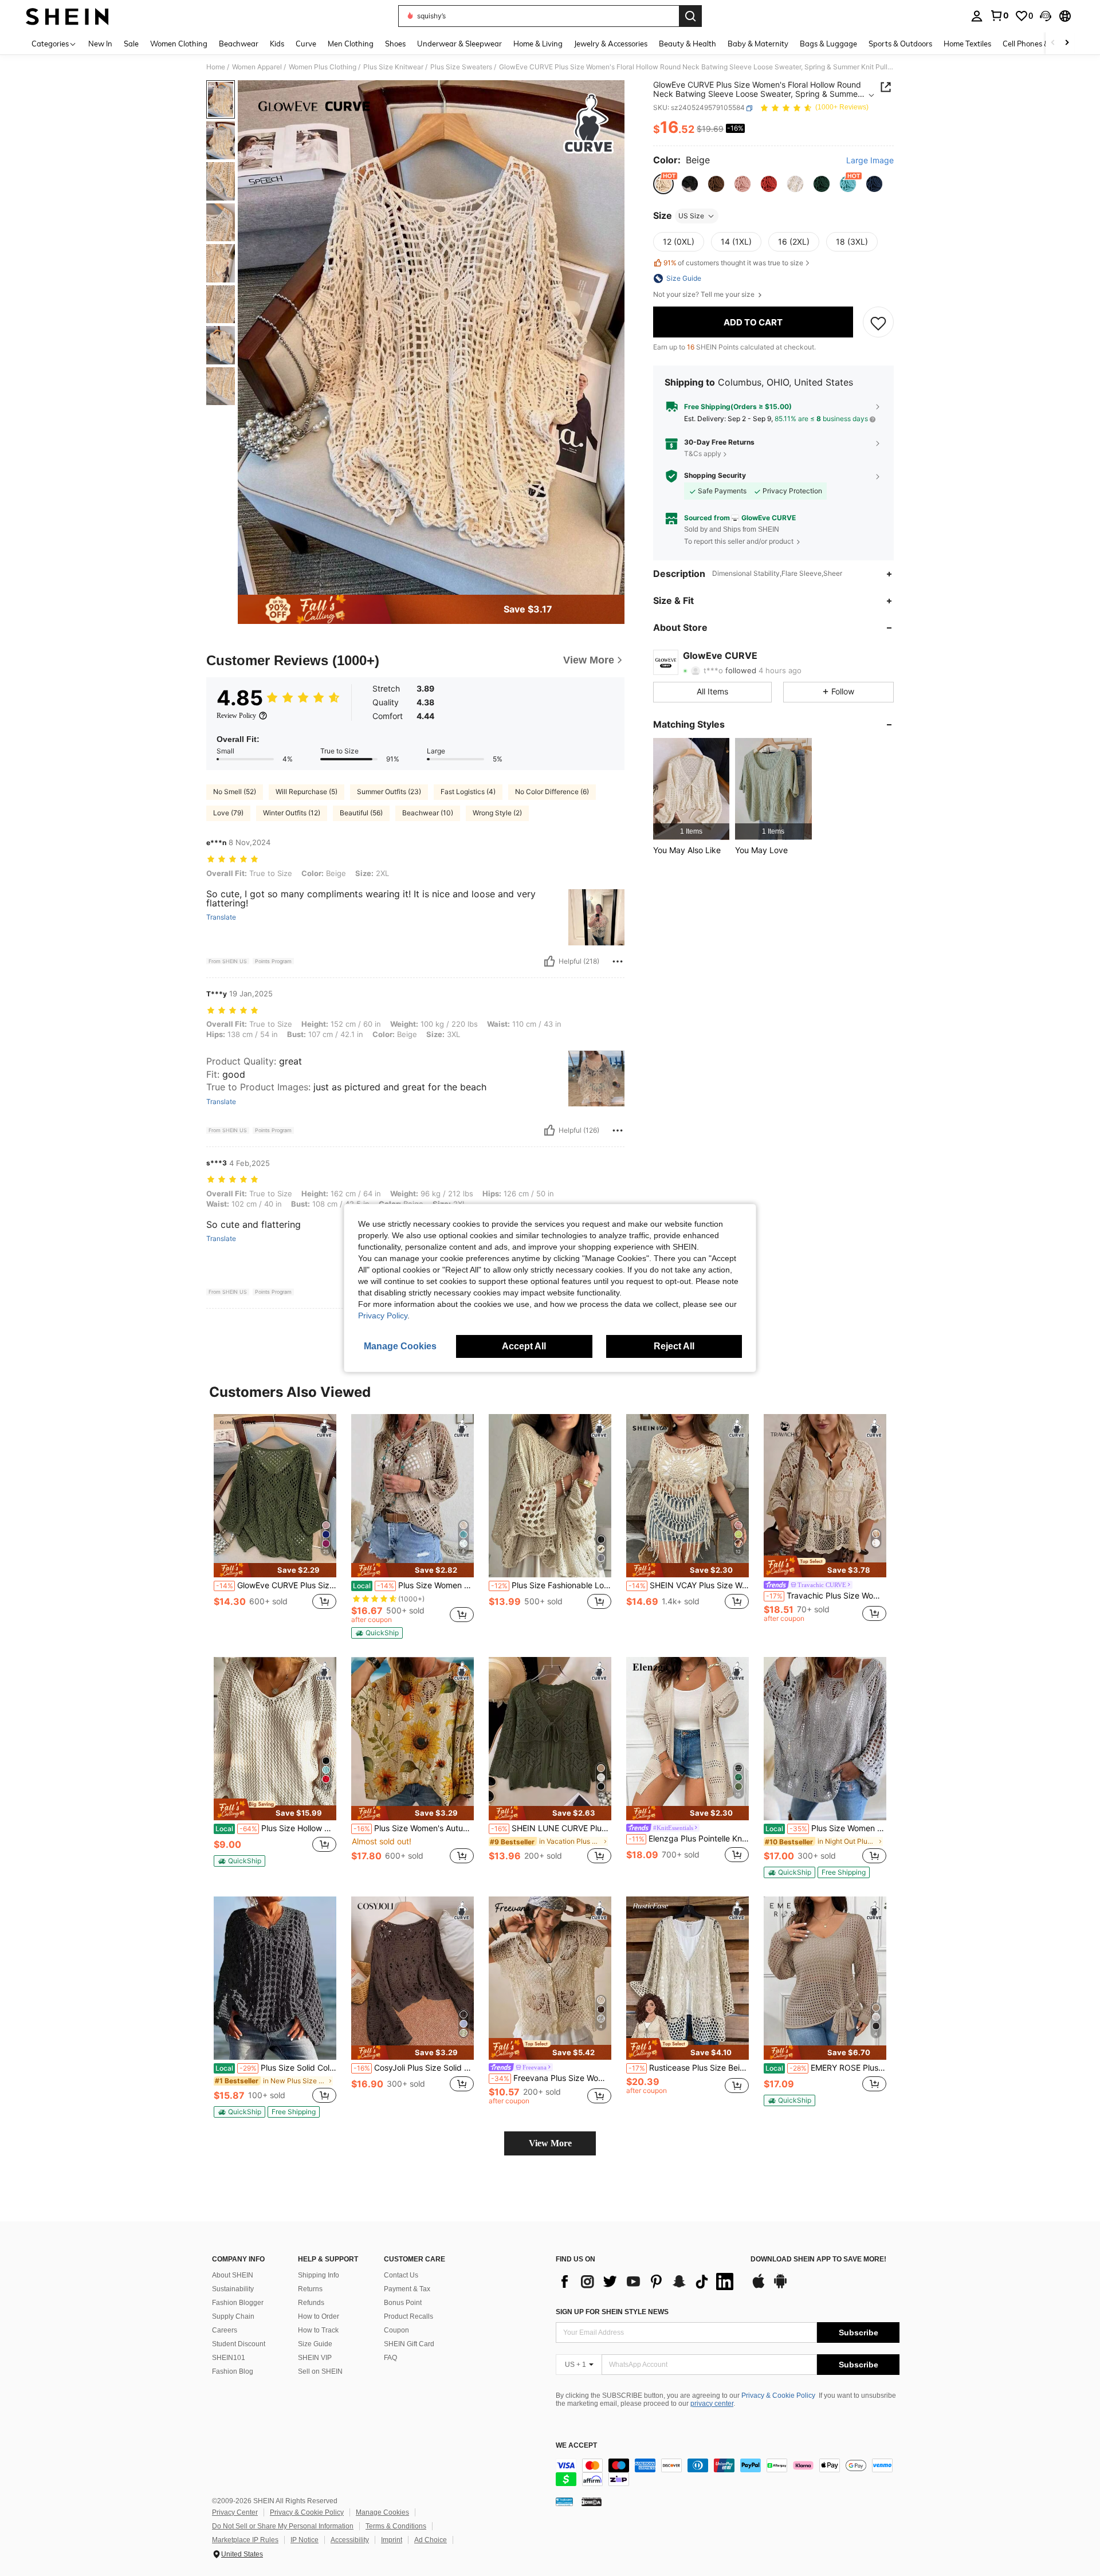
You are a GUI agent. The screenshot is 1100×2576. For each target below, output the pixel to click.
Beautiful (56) (361, 813)
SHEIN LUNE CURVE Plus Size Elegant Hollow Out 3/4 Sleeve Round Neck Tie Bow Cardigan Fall (551, 1828)
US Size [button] (691, 216)
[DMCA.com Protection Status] (592, 2502)
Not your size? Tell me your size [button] (705, 294)
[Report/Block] (618, 961)
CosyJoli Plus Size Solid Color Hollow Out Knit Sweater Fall (414, 2068)
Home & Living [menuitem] (538, 44)
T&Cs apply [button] (703, 453)
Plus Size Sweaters (461, 67)
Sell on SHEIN (320, 2371)
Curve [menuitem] (306, 44)
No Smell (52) (235, 792)
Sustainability (233, 2289)
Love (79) (228, 813)
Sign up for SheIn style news (612, 2312)
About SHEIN (233, 2275)
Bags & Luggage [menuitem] (828, 44)
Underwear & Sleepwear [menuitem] (459, 44)
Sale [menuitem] (131, 44)
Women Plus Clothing (323, 67)
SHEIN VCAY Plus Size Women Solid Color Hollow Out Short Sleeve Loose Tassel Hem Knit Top (689, 1585)
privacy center (712, 2404)
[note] (275, 1570)
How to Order (319, 2316)
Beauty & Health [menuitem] (687, 44)
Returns (310, 2289)
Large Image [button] (870, 161)
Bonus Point (403, 2303)
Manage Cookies (382, 2512)
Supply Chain (233, 2316)
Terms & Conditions (396, 2526)
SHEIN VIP (315, 2358)
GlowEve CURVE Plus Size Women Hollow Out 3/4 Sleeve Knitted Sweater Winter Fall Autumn (276, 1585)
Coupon (396, 2330)
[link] (999, 15)
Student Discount (239, 2344)
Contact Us (401, 2275)
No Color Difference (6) (552, 792)
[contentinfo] (728, 2472)
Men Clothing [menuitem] (351, 44)
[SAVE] (878, 323)
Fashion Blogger (238, 2303)
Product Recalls (408, 2316)
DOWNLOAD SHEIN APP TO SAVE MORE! (818, 2259)
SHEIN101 (229, 2358)
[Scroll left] (1053, 43)
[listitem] (691, 789)
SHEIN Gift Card (409, 2344)
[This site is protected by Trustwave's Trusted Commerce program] (564, 2502)
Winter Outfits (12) (292, 813)
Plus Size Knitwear (393, 67)
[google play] (780, 2287)
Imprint (392, 2540)
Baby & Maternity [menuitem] (758, 44)
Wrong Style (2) (497, 813)
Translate (221, 917)
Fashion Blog (233, 2371)
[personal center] (977, 16)
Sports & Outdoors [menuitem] (900, 44)
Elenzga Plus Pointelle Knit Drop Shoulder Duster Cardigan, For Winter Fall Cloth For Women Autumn (689, 1839)
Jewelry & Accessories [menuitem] (611, 44)
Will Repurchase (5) (307, 792)
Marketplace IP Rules (245, 2540)
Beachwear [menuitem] (239, 44)
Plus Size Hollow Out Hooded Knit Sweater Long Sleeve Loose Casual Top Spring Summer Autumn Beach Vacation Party (276, 1828)
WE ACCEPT (576, 2446)
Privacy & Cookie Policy (778, 2396)
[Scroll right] (1067, 43)
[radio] (663, 184)
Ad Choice (431, 2540)
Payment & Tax (407, 2289)
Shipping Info (319, 2275)
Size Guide (315, 2344)
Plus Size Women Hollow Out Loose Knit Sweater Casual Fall (413, 1585)
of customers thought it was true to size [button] (733, 263)
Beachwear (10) (428, 813)
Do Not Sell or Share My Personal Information (283, 2526)
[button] (1046, 16)
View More (550, 2143)
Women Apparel (257, 67)
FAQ (390, 2358)
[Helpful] (549, 961)
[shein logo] (67, 16)
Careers (225, 2330)
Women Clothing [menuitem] (179, 44)
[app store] (759, 2287)
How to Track (318, 2330)
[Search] (690, 16)
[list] (647, 2282)
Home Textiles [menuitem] (967, 44)
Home (216, 67)
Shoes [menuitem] (395, 44)
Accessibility (350, 2540)
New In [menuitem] (100, 44)
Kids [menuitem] (277, 44)
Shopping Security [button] (715, 476)
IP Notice (305, 2540)
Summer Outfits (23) (389, 792)
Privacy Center (235, 2512)
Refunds (311, 2303)
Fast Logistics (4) (468, 792)
